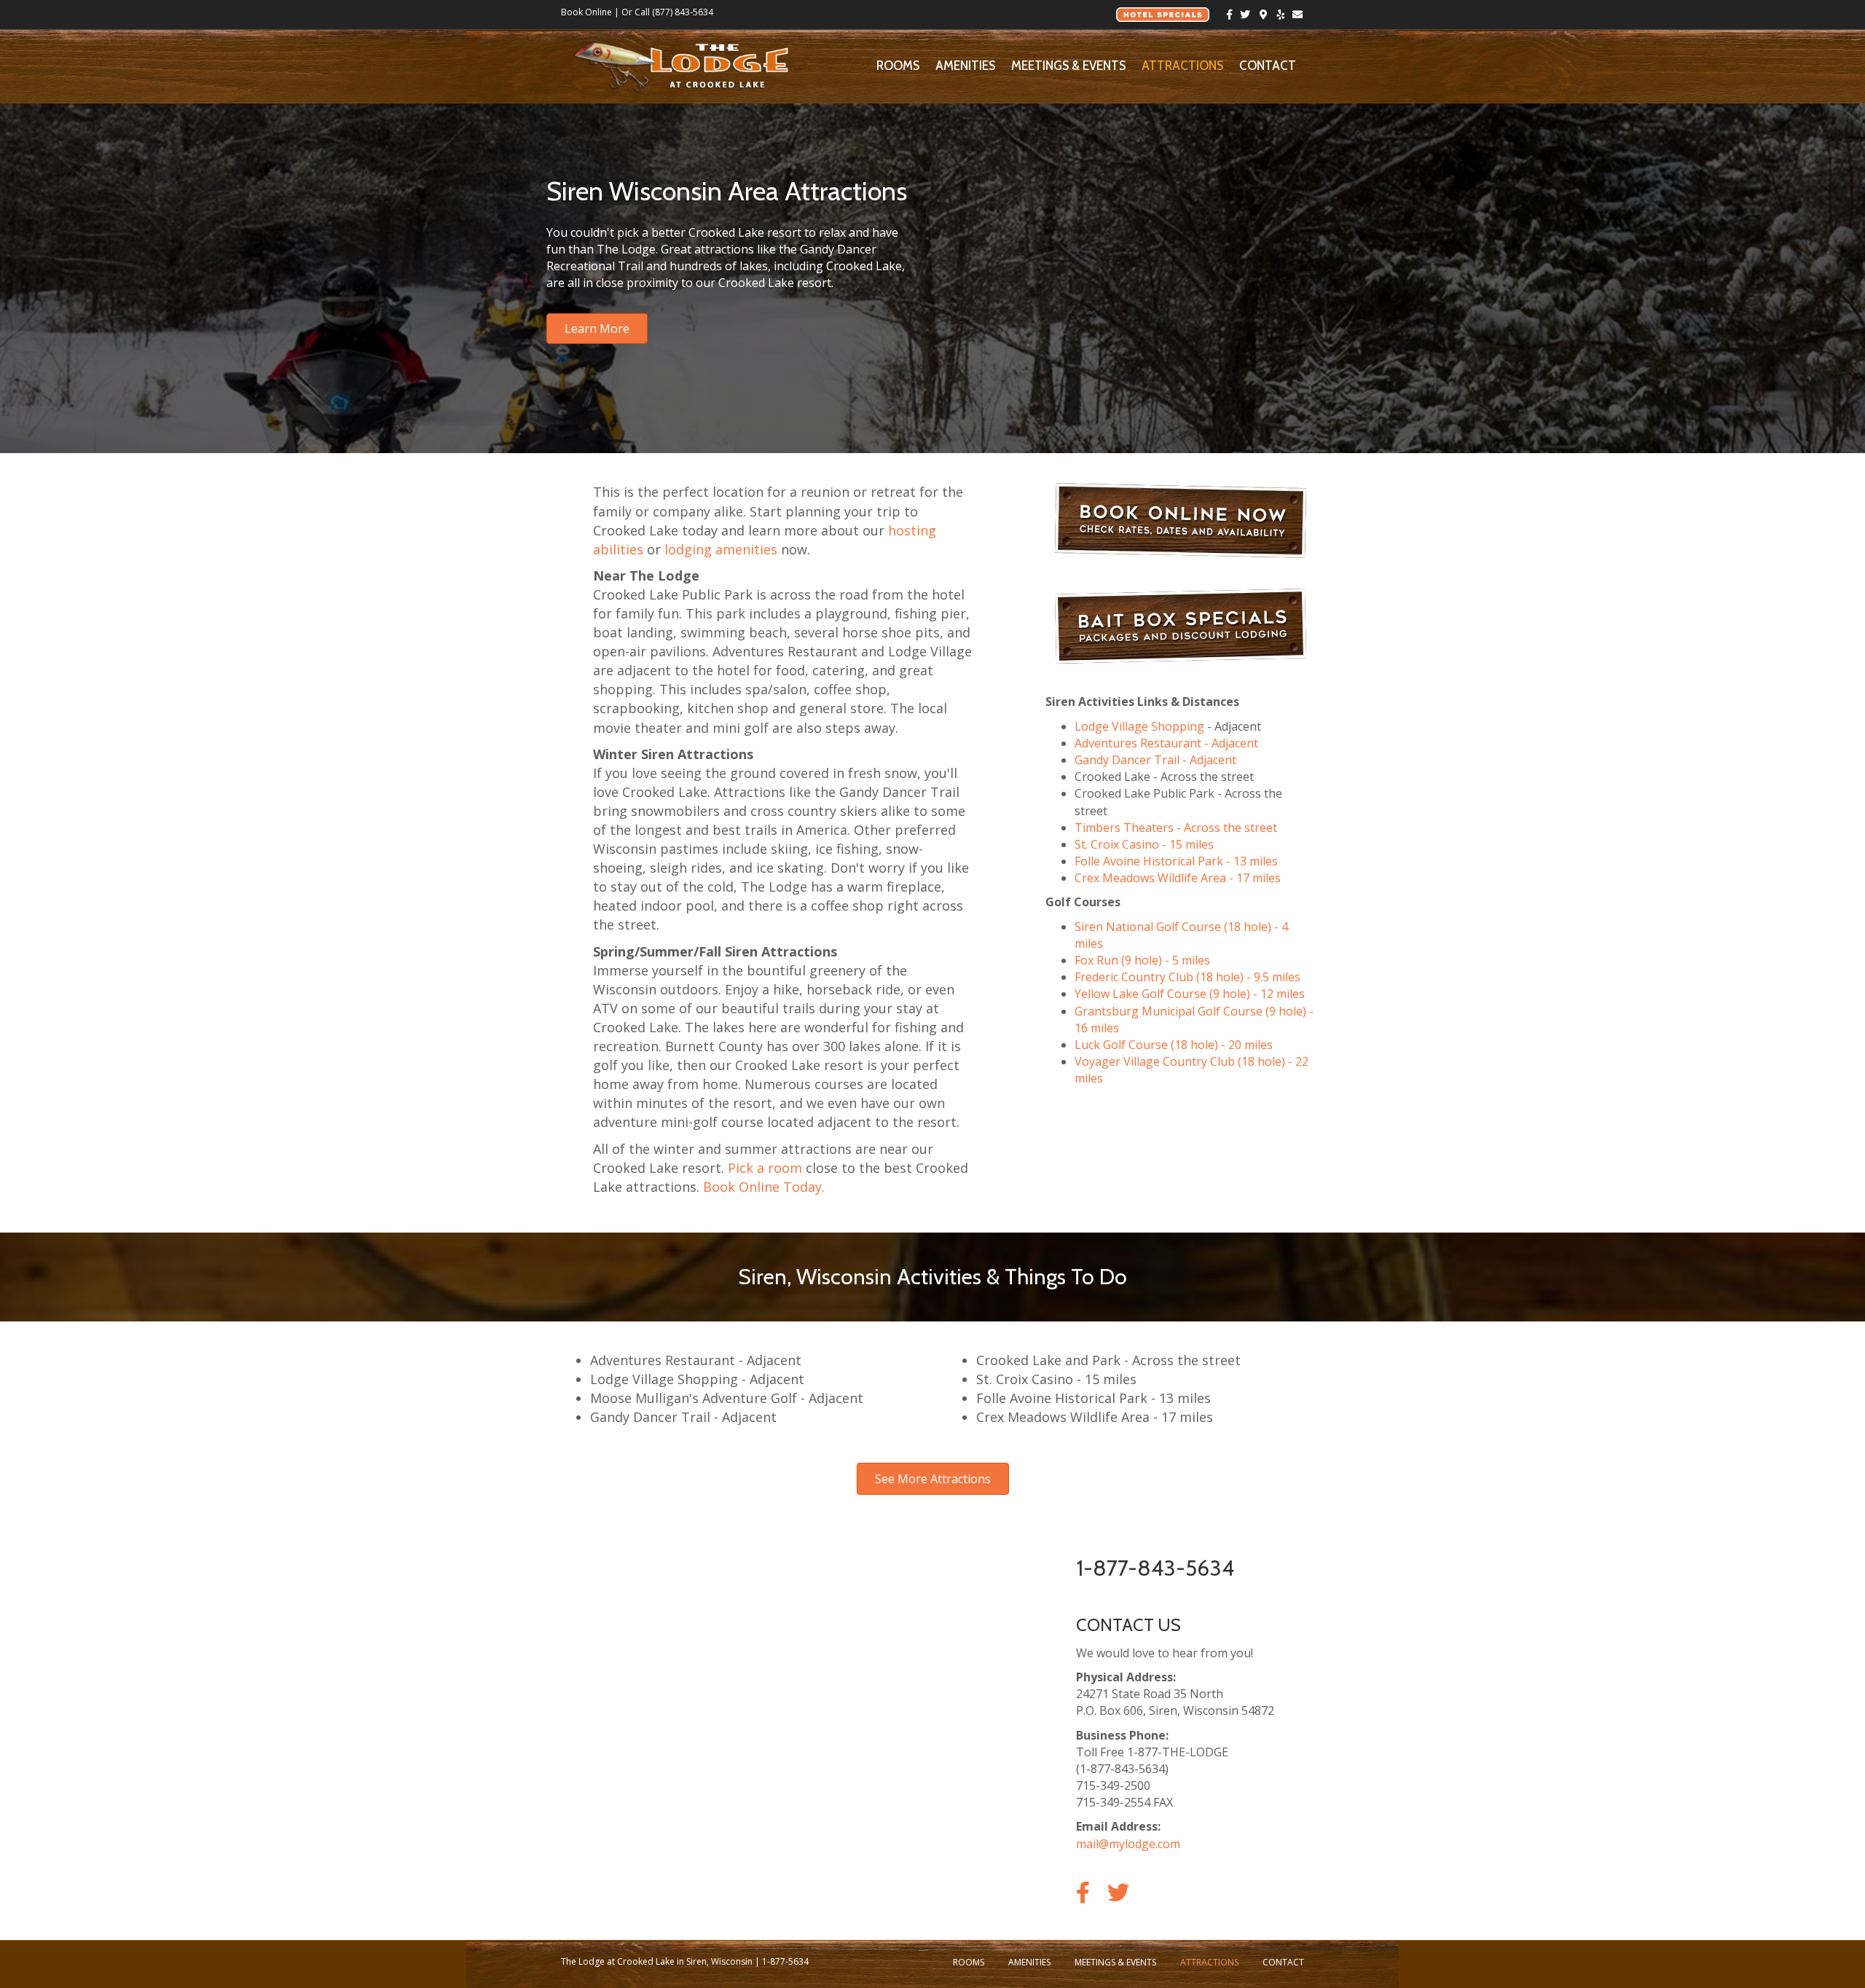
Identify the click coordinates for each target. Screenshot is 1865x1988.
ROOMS (898, 66)
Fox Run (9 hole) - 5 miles (1142, 960)
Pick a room (765, 1168)
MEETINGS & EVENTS (1068, 66)
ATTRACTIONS (1182, 66)
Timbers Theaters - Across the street (1176, 828)
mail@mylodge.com (1128, 1844)
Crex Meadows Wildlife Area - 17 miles (1178, 878)
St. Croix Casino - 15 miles (1144, 844)
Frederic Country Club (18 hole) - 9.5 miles (1187, 977)
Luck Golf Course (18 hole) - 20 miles (1174, 1045)
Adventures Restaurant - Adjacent (1166, 743)
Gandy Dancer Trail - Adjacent (1155, 760)
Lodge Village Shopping (1139, 726)
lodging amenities (721, 549)
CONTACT (1268, 66)
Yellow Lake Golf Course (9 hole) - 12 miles (1190, 994)
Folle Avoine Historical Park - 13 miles (1176, 861)
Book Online (586, 12)
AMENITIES (965, 66)
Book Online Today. (764, 1187)
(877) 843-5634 (683, 12)
